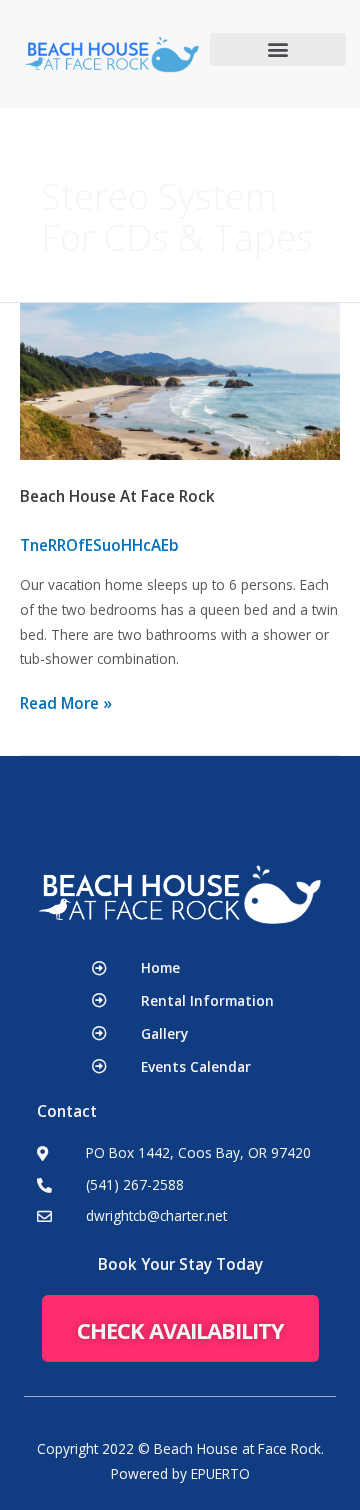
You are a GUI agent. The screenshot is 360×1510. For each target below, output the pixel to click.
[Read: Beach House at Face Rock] (180, 380)
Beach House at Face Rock (117, 496)
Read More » (66, 704)
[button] (278, 49)
